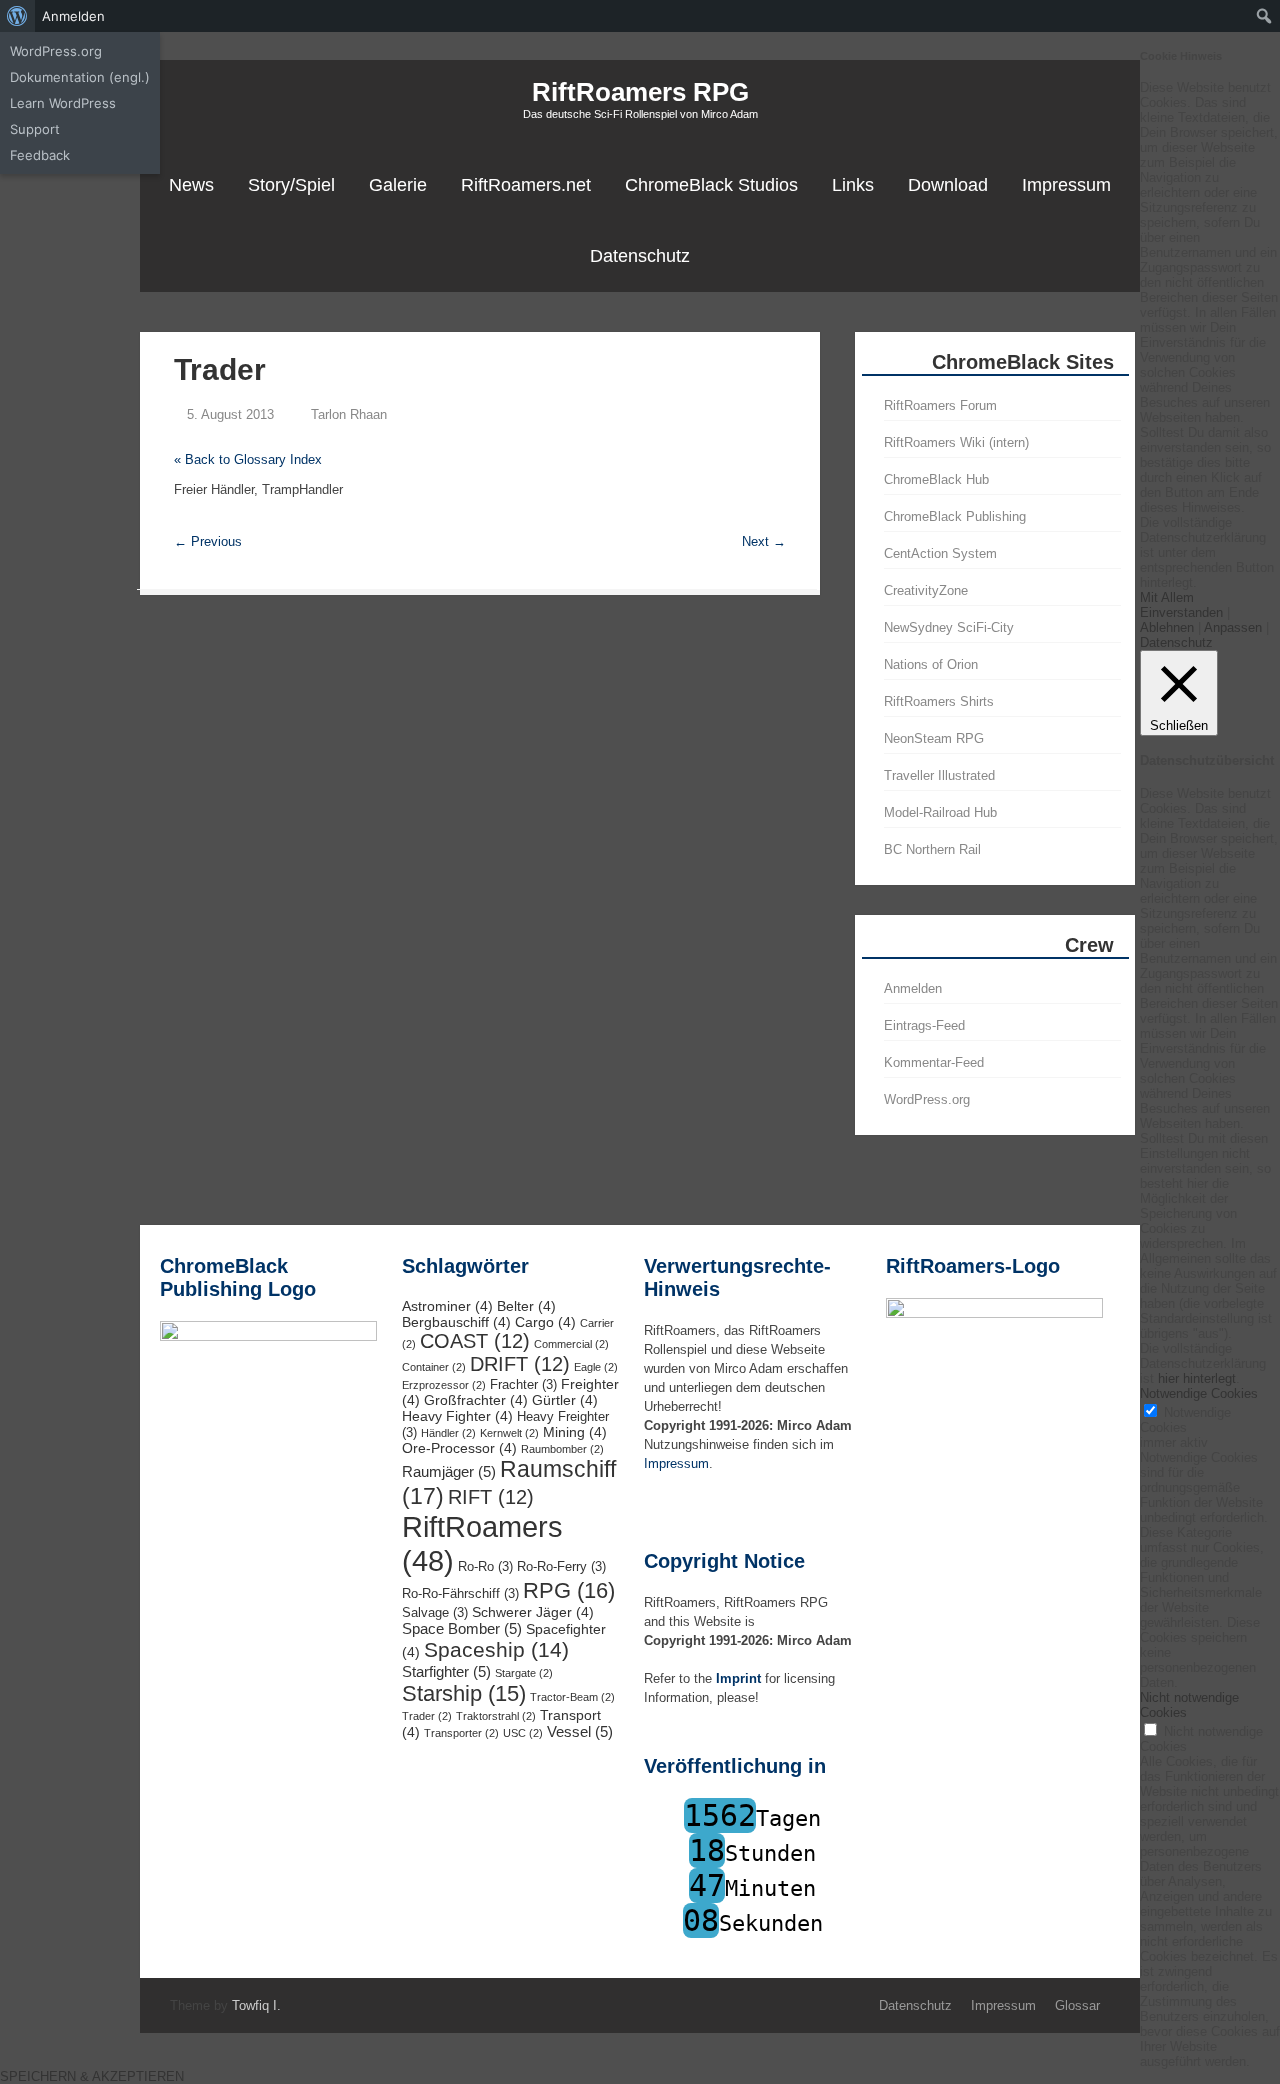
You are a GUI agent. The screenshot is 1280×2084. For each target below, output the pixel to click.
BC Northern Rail (932, 849)
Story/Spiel (291, 185)
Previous (208, 541)
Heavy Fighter (457, 1416)
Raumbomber (562, 1449)
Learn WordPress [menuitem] (63, 103)
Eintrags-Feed (924, 1025)
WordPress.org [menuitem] (56, 51)
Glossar (1077, 2005)
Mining (575, 1432)
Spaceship (496, 1650)
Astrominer (447, 1306)
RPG (569, 1590)
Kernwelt (509, 1433)
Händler (448, 1433)
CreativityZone (926, 590)
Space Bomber (462, 1628)
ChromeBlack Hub (936, 479)
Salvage (435, 1613)
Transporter (461, 1733)
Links (853, 185)
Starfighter (446, 1671)
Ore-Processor (459, 1448)
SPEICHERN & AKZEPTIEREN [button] (92, 2076)
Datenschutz (640, 256)
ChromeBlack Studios (711, 185)
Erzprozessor (444, 1385)
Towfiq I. (256, 2005)
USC (523, 1733)
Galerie (398, 185)
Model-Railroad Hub (940, 812)
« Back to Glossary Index (248, 459)
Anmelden (913, 988)
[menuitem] (17, 16)
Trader (427, 1716)
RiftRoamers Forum (940, 405)
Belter (526, 1306)
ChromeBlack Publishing (955, 516)
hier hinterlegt (1195, 1378)
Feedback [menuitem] (40, 155)
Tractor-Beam (572, 1697)
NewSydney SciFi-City (949, 627)
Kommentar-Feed (934, 1062)
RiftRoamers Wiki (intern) (956, 442)
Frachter (523, 1385)
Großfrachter (476, 1400)
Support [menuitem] (35, 129)
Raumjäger (449, 1471)
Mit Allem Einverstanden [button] (1181, 605)
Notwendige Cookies (1185, 1420)
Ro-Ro (485, 1567)
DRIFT (520, 1364)
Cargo (545, 1322)
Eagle (596, 1367)
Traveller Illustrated (939, 775)
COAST (475, 1341)
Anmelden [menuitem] (73, 16)
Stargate (524, 1673)
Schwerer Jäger (533, 1612)
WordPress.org (927, 1099)
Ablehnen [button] (1167, 627)
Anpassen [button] (1233, 627)
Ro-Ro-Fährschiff (460, 1594)
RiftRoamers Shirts (939, 701)
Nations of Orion (931, 664)
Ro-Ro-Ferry (561, 1567)
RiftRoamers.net (526, 185)
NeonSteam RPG (934, 738)
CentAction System (940, 553)
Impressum (1066, 185)
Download (948, 185)
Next (764, 541)
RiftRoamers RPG (640, 92)
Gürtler (565, 1400)
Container (434, 1367)
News (191, 185)
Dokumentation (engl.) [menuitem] (80, 77)
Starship (464, 1693)
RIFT (491, 1497)
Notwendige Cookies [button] (1199, 1393)
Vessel (580, 1731)
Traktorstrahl (496, 1716)
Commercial (571, 1344)
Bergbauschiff (456, 1322)
